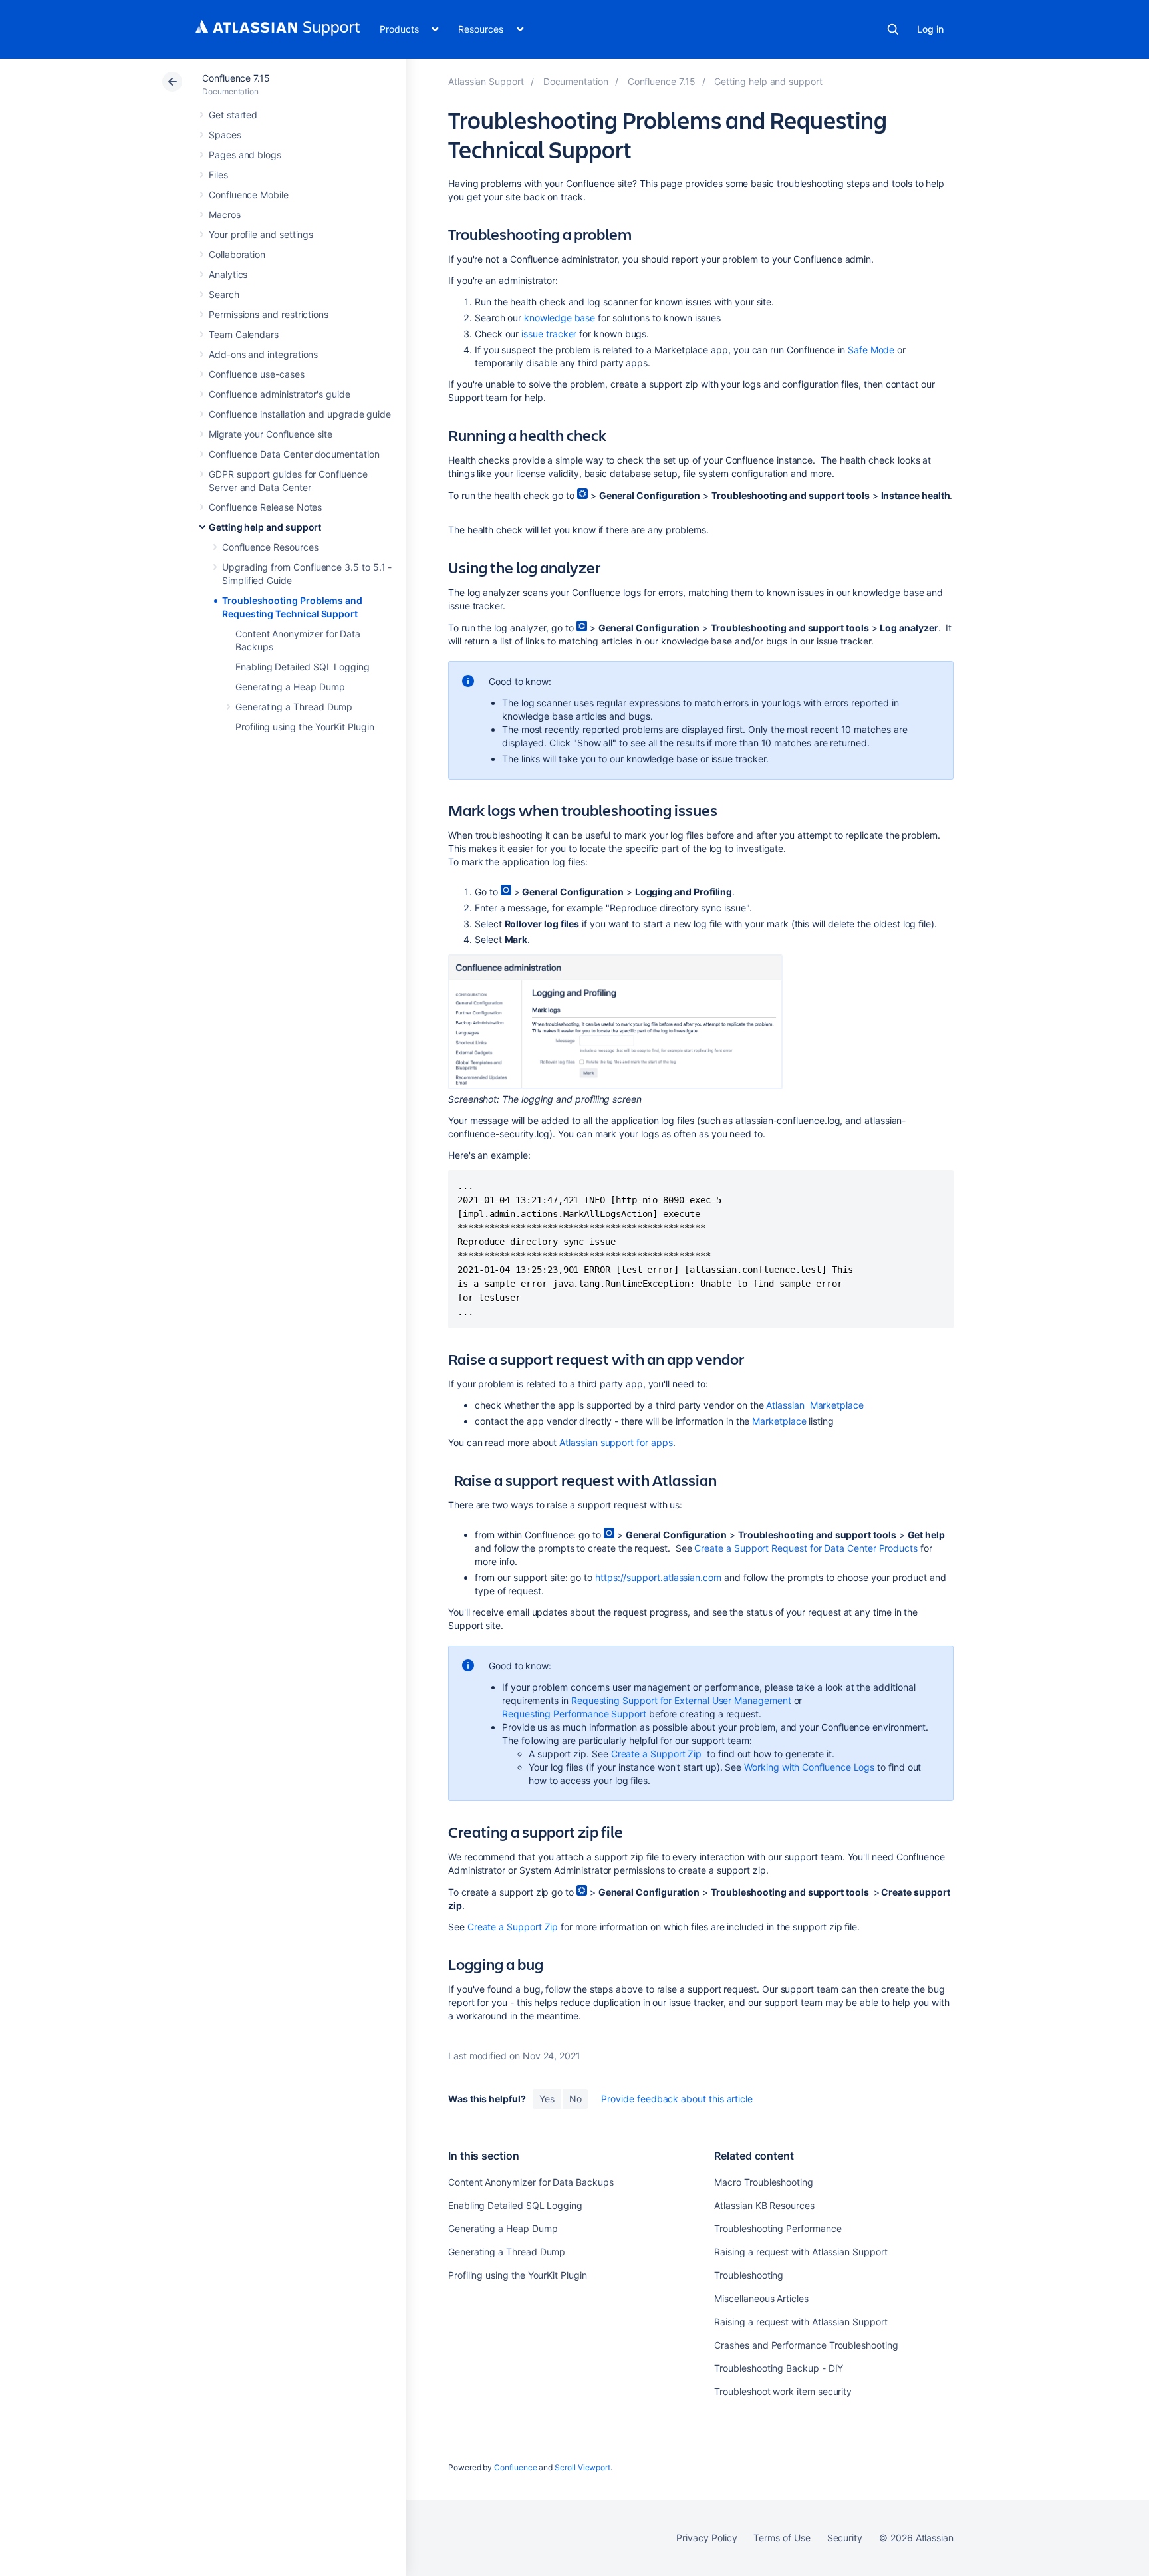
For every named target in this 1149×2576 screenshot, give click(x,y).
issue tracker (549, 334)
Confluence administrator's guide (280, 394)
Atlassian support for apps (616, 1442)
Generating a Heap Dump (290, 687)
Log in (930, 29)
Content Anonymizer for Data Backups (531, 2182)
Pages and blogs (245, 155)
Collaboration (237, 254)
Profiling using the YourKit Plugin (305, 727)
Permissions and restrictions (269, 314)
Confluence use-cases (257, 374)
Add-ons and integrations (263, 354)
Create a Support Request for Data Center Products (806, 1548)
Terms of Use (782, 2538)
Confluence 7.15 (236, 78)
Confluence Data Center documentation (294, 454)
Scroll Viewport (582, 2467)
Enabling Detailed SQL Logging (303, 667)
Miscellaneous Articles (761, 2298)
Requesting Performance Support (574, 1714)
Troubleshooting (749, 2275)
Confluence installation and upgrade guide (300, 414)
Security (845, 2538)
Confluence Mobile (249, 195)
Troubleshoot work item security (783, 2391)
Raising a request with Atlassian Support (801, 2252)
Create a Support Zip (657, 1754)
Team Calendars (244, 334)
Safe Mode (871, 350)
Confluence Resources (270, 547)
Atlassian (786, 1405)
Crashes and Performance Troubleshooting (806, 2345)
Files (218, 175)
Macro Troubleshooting (764, 2182)
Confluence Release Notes (265, 507)
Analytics (228, 274)
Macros (225, 215)
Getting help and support (265, 527)
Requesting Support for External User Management (681, 1700)
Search (893, 29)
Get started (233, 115)
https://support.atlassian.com (658, 1577)
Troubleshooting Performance (778, 2228)
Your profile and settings (261, 234)
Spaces (225, 135)
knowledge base (560, 318)
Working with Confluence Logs (809, 1767)
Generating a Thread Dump (294, 707)
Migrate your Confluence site (271, 434)
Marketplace (837, 1405)
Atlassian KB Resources (764, 2205)
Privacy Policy (706, 2538)
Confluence (515, 2467)
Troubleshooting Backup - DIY (779, 2368)
